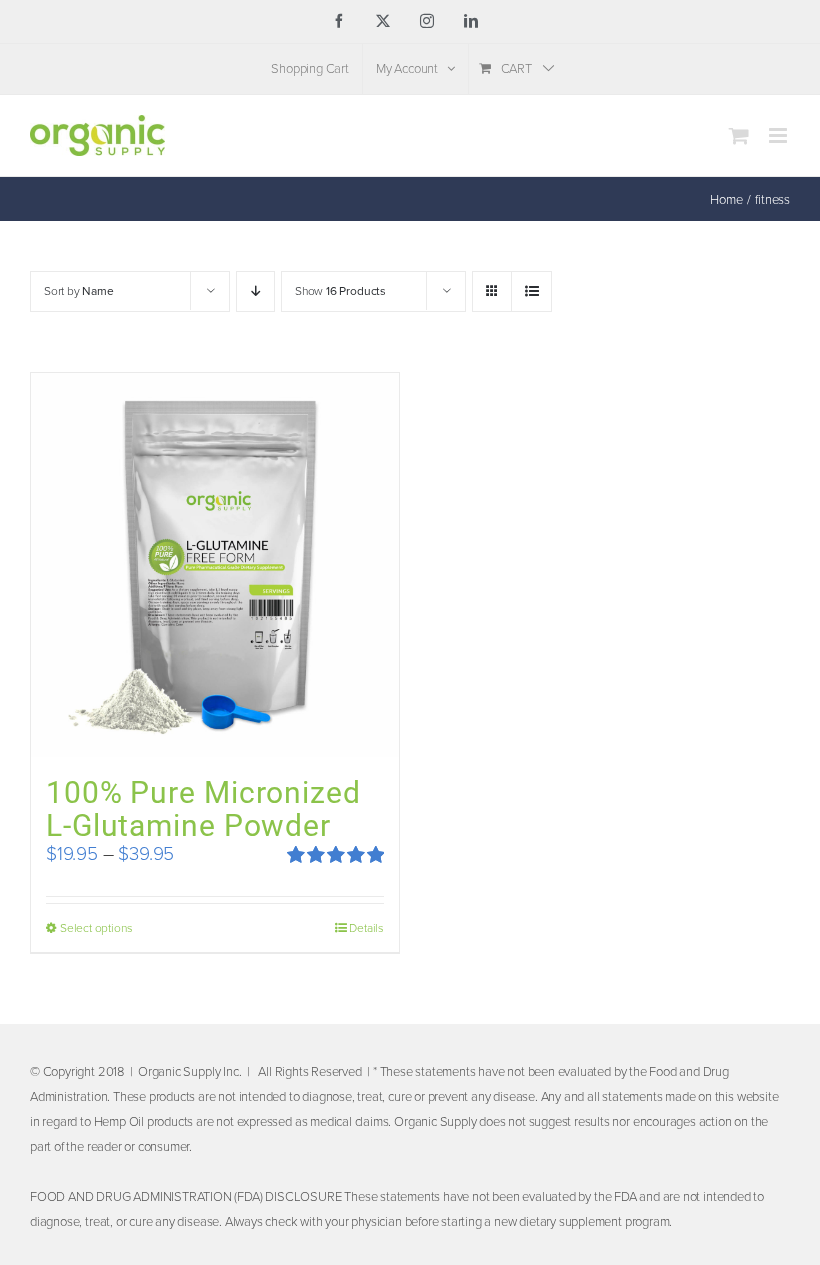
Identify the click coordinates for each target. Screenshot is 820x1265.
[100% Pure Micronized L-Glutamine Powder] (215, 565)
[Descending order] (255, 291)
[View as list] (531, 291)
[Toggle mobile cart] (739, 135)
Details (366, 928)
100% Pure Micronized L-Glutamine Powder (203, 809)
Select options (96, 928)
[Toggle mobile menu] (779, 135)
